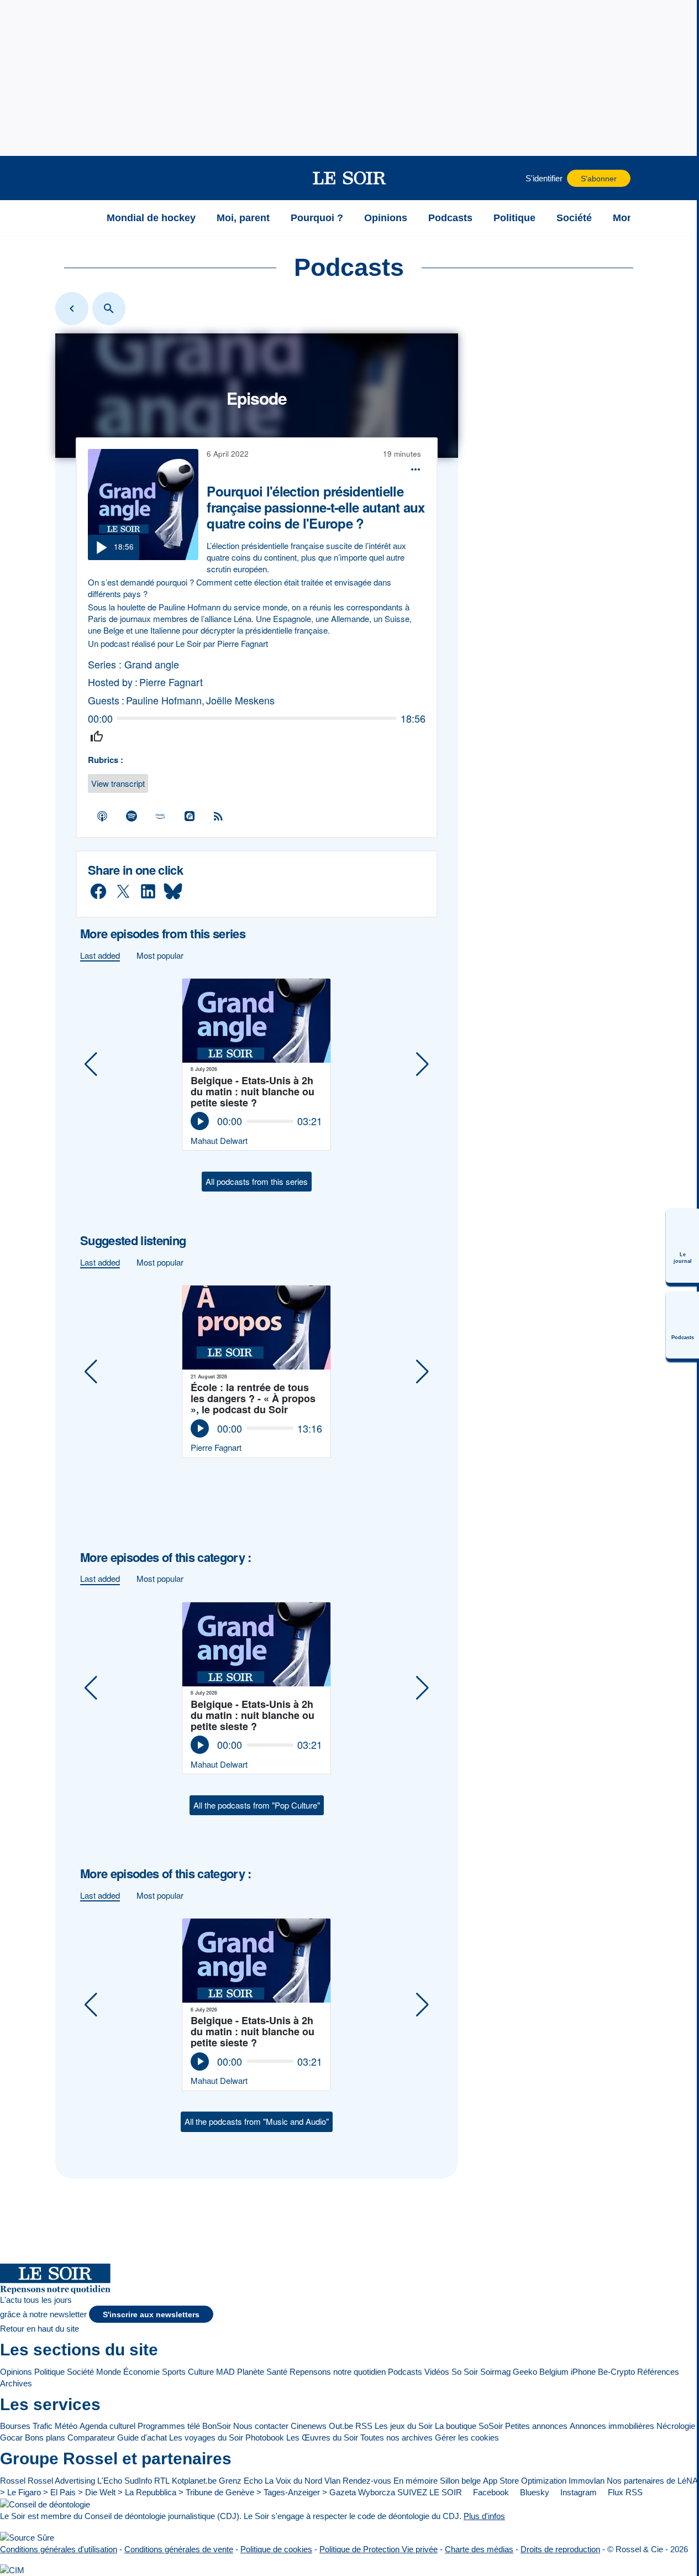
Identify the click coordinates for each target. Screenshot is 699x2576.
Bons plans (45, 2437)
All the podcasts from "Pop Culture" (257, 1805)
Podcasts (405, 2372)
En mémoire (416, 2481)
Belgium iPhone (567, 2372)
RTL (162, 2481)
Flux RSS (624, 2492)
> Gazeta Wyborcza (359, 2492)
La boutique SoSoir (469, 2426)
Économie (141, 2372)
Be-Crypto (616, 2372)
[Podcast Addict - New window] (190, 816)
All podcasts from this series (257, 1181)
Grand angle (152, 664)
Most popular (160, 955)
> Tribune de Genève (216, 2492)
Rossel (13, 2481)
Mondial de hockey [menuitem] (151, 218)
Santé (277, 2372)
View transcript (118, 783)
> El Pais (59, 2492)
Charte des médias (479, 2549)
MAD (225, 2372)
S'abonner (599, 179)
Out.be (341, 2426)
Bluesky (534, 2492)
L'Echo (110, 2481)
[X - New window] (123, 892)
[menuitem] (682, 1246)
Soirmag (495, 2372)
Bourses (15, 2426)
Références (658, 2372)
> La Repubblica (147, 2492)
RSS (364, 2426)
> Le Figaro (20, 2492)
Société (80, 2372)
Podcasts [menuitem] (450, 218)
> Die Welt (97, 2492)
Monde (109, 2372)
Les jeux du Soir (404, 2426)
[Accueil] (82, 218)
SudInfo (138, 2481)
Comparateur (91, 2437)
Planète (251, 2372)
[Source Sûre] (27, 2537)
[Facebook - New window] (98, 892)
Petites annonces (536, 2426)
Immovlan (587, 2481)
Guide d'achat (142, 2437)
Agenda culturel (107, 2426)
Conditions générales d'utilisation (59, 2549)
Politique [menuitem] (514, 218)
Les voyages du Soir (206, 2437)
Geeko (525, 2372)
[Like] (97, 737)
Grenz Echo (241, 2481)
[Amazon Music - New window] (160, 816)
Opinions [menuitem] (386, 218)
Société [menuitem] (574, 218)
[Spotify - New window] (132, 816)
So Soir (465, 2372)
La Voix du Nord (293, 2481)
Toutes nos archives (396, 2437)
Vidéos (437, 2372)
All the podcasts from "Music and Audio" (257, 2121)
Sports (174, 2372)
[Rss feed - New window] (218, 816)
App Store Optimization (525, 2481)
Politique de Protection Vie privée (379, 2549)
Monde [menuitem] (629, 218)
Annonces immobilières (612, 2426)
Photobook (265, 2437)
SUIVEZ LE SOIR (430, 2492)
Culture (201, 2372)
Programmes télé (169, 2426)
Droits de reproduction (560, 2549)
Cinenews (309, 2426)
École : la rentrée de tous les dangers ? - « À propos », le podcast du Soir (253, 1398)
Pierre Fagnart (171, 682)
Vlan (332, 2481)
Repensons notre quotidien (338, 2372)
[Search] (109, 309)
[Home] (72, 309)
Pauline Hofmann (164, 700)
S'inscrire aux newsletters (151, 2315)
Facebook (490, 2492)
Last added (100, 955)
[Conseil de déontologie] (45, 2504)
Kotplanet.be (194, 2481)
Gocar (11, 2437)
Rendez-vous (367, 2481)
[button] (82, 178)
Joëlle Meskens (240, 700)
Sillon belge (460, 2481)
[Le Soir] (349, 178)
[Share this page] (416, 469)
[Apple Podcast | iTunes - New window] (102, 816)
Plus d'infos (484, 2516)
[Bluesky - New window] (173, 892)
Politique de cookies (276, 2549)
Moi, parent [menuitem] (243, 218)
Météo (66, 2426)
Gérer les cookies (467, 2437)
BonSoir (217, 2426)
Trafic (43, 2426)
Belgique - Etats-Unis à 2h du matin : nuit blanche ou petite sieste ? (253, 1091)
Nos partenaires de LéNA (652, 2481)
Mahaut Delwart (219, 1140)
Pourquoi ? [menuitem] (317, 218)
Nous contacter (261, 2426)
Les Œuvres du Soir (322, 2437)
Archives (16, 2383)
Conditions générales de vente (179, 2549)
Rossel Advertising (61, 2481)
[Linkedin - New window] (148, 892)
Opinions (16, 2372)
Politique (49, 2372)
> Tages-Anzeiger (288, 2492)
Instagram (577, 2492)
